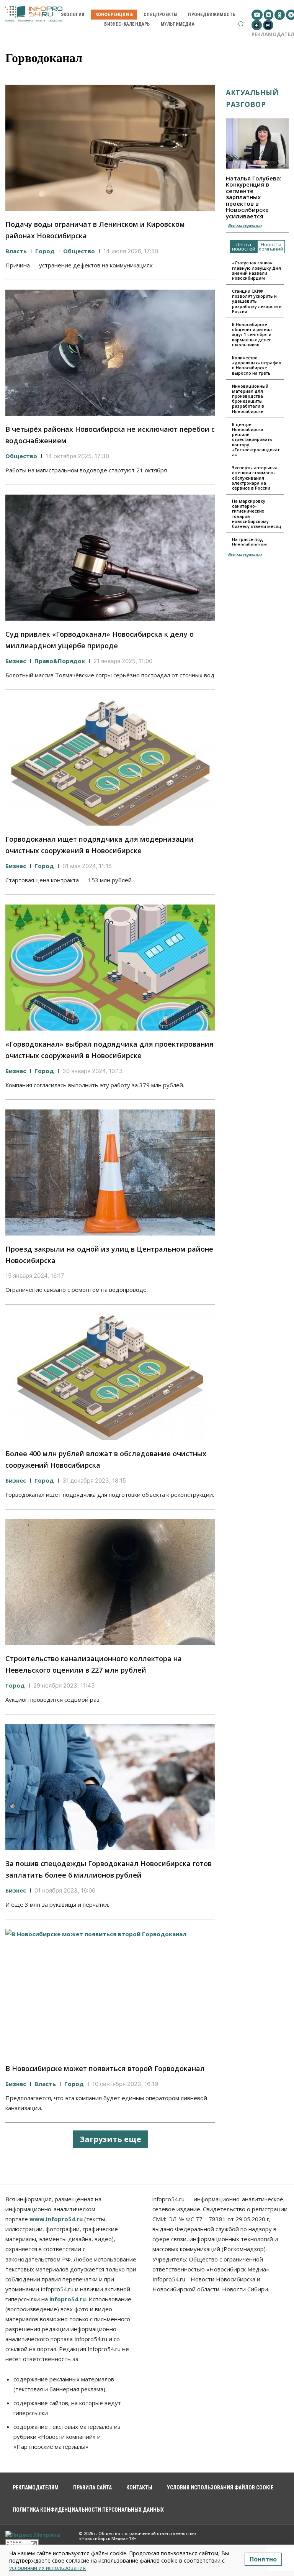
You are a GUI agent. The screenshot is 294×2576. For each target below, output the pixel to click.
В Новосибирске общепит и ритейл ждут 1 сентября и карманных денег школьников (252, 334)
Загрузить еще (110, 2139)
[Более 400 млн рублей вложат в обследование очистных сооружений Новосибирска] (110, 1377)
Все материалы (245, 225)
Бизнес (16, 661)
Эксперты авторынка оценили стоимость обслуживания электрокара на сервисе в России (255, 478)
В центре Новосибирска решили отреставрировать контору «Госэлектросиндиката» (256, 439)
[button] (241, 24)
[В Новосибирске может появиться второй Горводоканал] (110, 1992)
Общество (79, 251)
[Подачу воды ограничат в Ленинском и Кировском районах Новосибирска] (110, 148)
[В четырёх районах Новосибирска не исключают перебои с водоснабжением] (110, 353)
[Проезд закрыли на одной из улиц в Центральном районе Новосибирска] (110, 1172)
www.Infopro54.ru (56, 2219)
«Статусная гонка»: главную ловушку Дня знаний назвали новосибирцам (256, 270)
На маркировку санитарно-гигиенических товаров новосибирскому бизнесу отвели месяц (257, 514)
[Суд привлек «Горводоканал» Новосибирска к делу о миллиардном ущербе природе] (110, 558)
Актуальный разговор (252, 98)
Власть (16, 251)
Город (45, 251)
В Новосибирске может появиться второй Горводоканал (105, 2068)
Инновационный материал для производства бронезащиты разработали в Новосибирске (250, 399)
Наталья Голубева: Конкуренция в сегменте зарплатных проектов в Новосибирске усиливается (254, 197)
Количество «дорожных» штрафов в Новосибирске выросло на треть (257, 365)
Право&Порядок (60, 661)
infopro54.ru (68, 2299)
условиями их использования (47, 2568)
